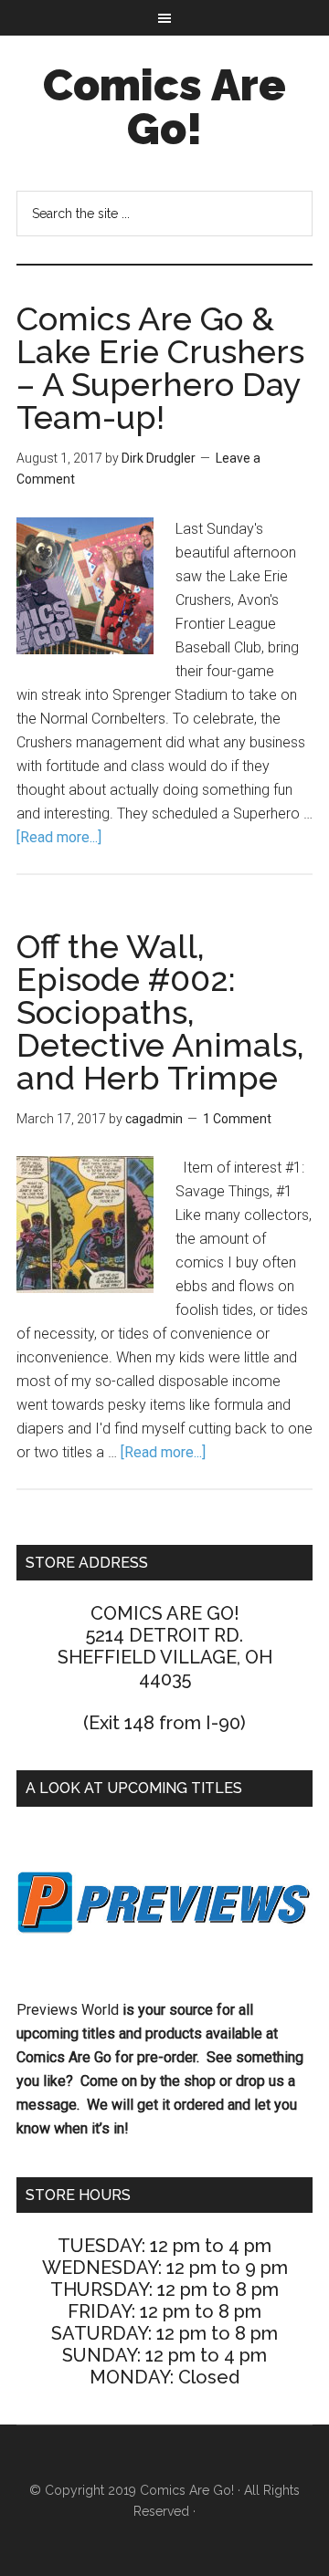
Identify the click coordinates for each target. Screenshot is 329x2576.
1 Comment (237, 1119)
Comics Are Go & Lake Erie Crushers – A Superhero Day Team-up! (160, 368)
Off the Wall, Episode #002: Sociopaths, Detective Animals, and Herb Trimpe (160, 1012)
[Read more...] (59, 837)
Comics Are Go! (164, 107)
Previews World (68, 2010)
